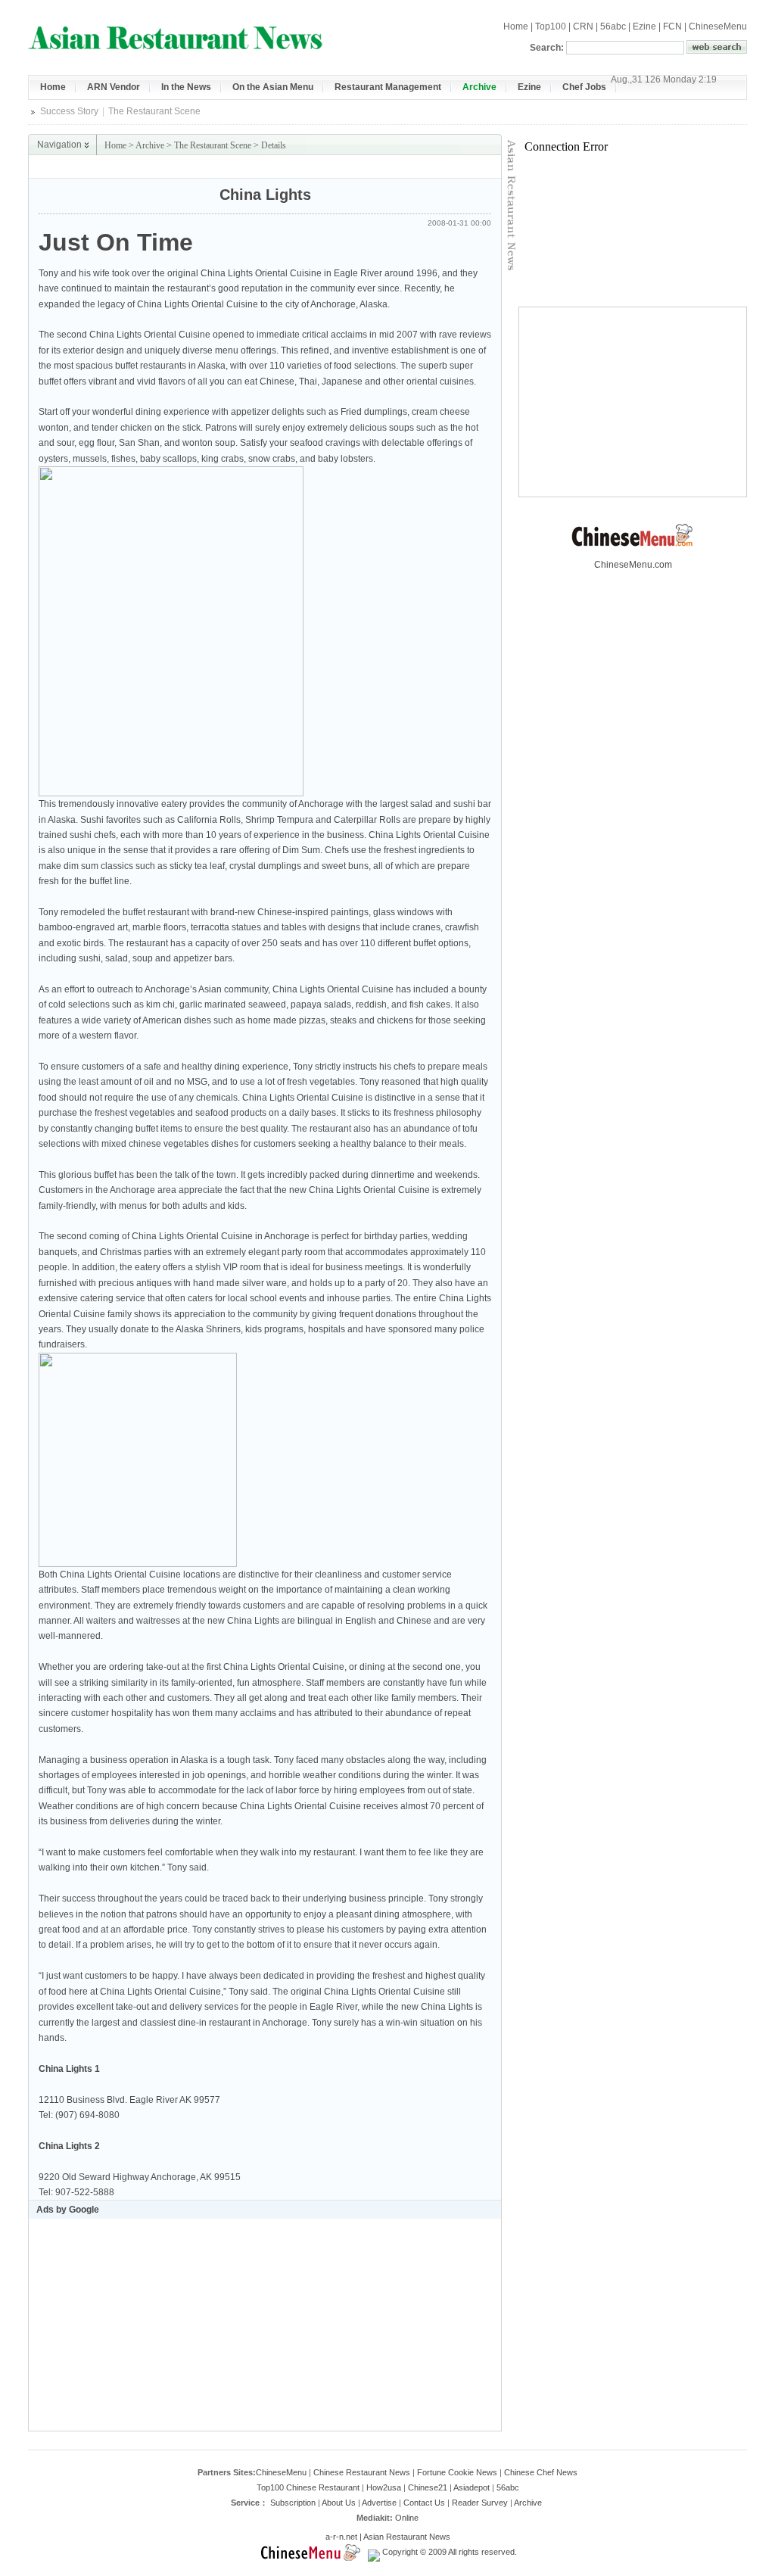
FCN (672, 26)
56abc (613, 26)
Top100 (551, 26)
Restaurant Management (388, 87)
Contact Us (424, 2503)
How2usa (384, 2487)
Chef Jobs (584, 87)
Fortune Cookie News (457, 2472)
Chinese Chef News (541, 2472)
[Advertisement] (324, 167)
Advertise (379, 2503)
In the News (186, 87)
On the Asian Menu (273, 87)
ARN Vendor (114, 87)
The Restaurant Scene (154, 111)
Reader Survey (480, 2503)
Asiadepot (472, 2487)
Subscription (293, 2503)
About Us (339, 2503)
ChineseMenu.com (633, 565)
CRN (583, 26)
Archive (479, 87)
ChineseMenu (718, 26)
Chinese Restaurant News (362, 2472)
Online (407, 2518)
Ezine (644, 26)
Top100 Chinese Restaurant (308, 2487)
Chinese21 (428, 2487)
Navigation (59, 145)
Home (516, 26)
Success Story (69, 111)
